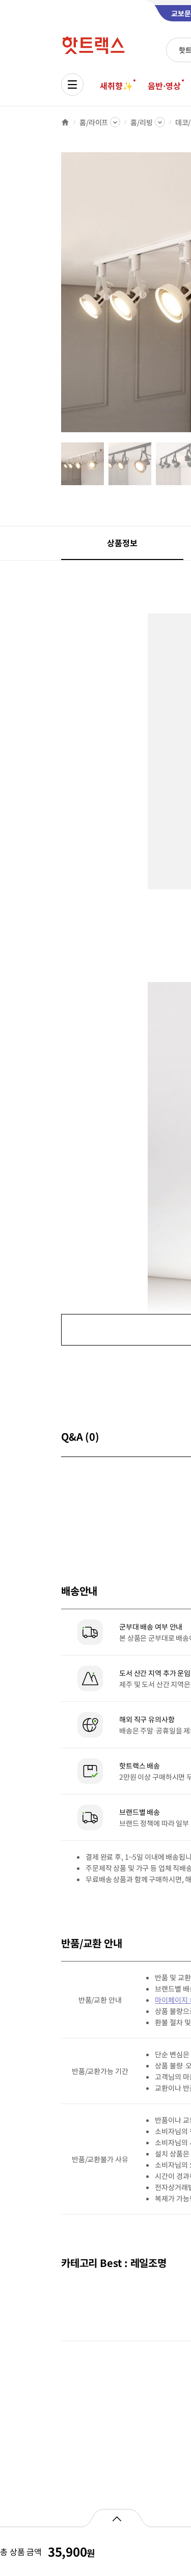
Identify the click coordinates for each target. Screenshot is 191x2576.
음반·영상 (164, 86)
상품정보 (122, 543)
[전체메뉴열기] (72, 85)
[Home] (65, 122)
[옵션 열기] (116, 2518)
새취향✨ (116, 86)
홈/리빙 (141, 122)
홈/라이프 (94, 122)
